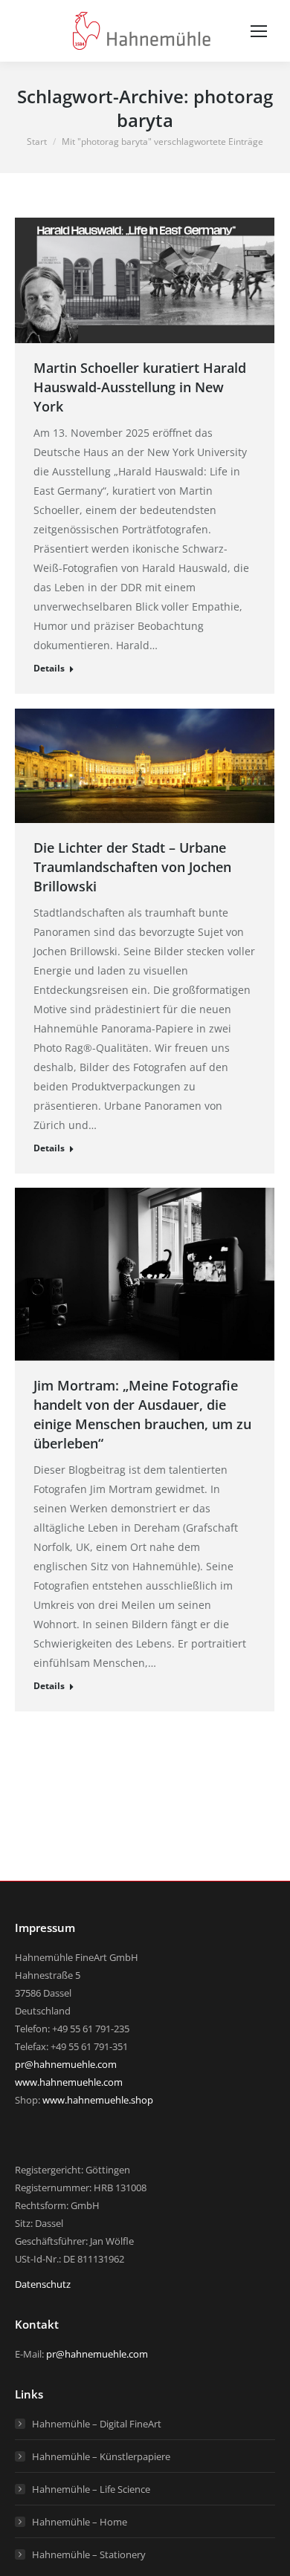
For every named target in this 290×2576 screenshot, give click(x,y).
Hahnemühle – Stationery (89, 2554)
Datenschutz (43, 2284)
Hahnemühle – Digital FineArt (97, 2424)
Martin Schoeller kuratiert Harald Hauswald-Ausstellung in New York (140, 387)
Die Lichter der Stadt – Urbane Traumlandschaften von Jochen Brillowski (132, 867)
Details (49, 668)
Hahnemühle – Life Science (91, 2489)
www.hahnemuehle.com (69, 2082)
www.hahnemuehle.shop (98, 2100)
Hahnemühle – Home (80, 2522)
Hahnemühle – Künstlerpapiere (101, 2456)
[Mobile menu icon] (259, 31)
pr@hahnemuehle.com (66, 2064)
